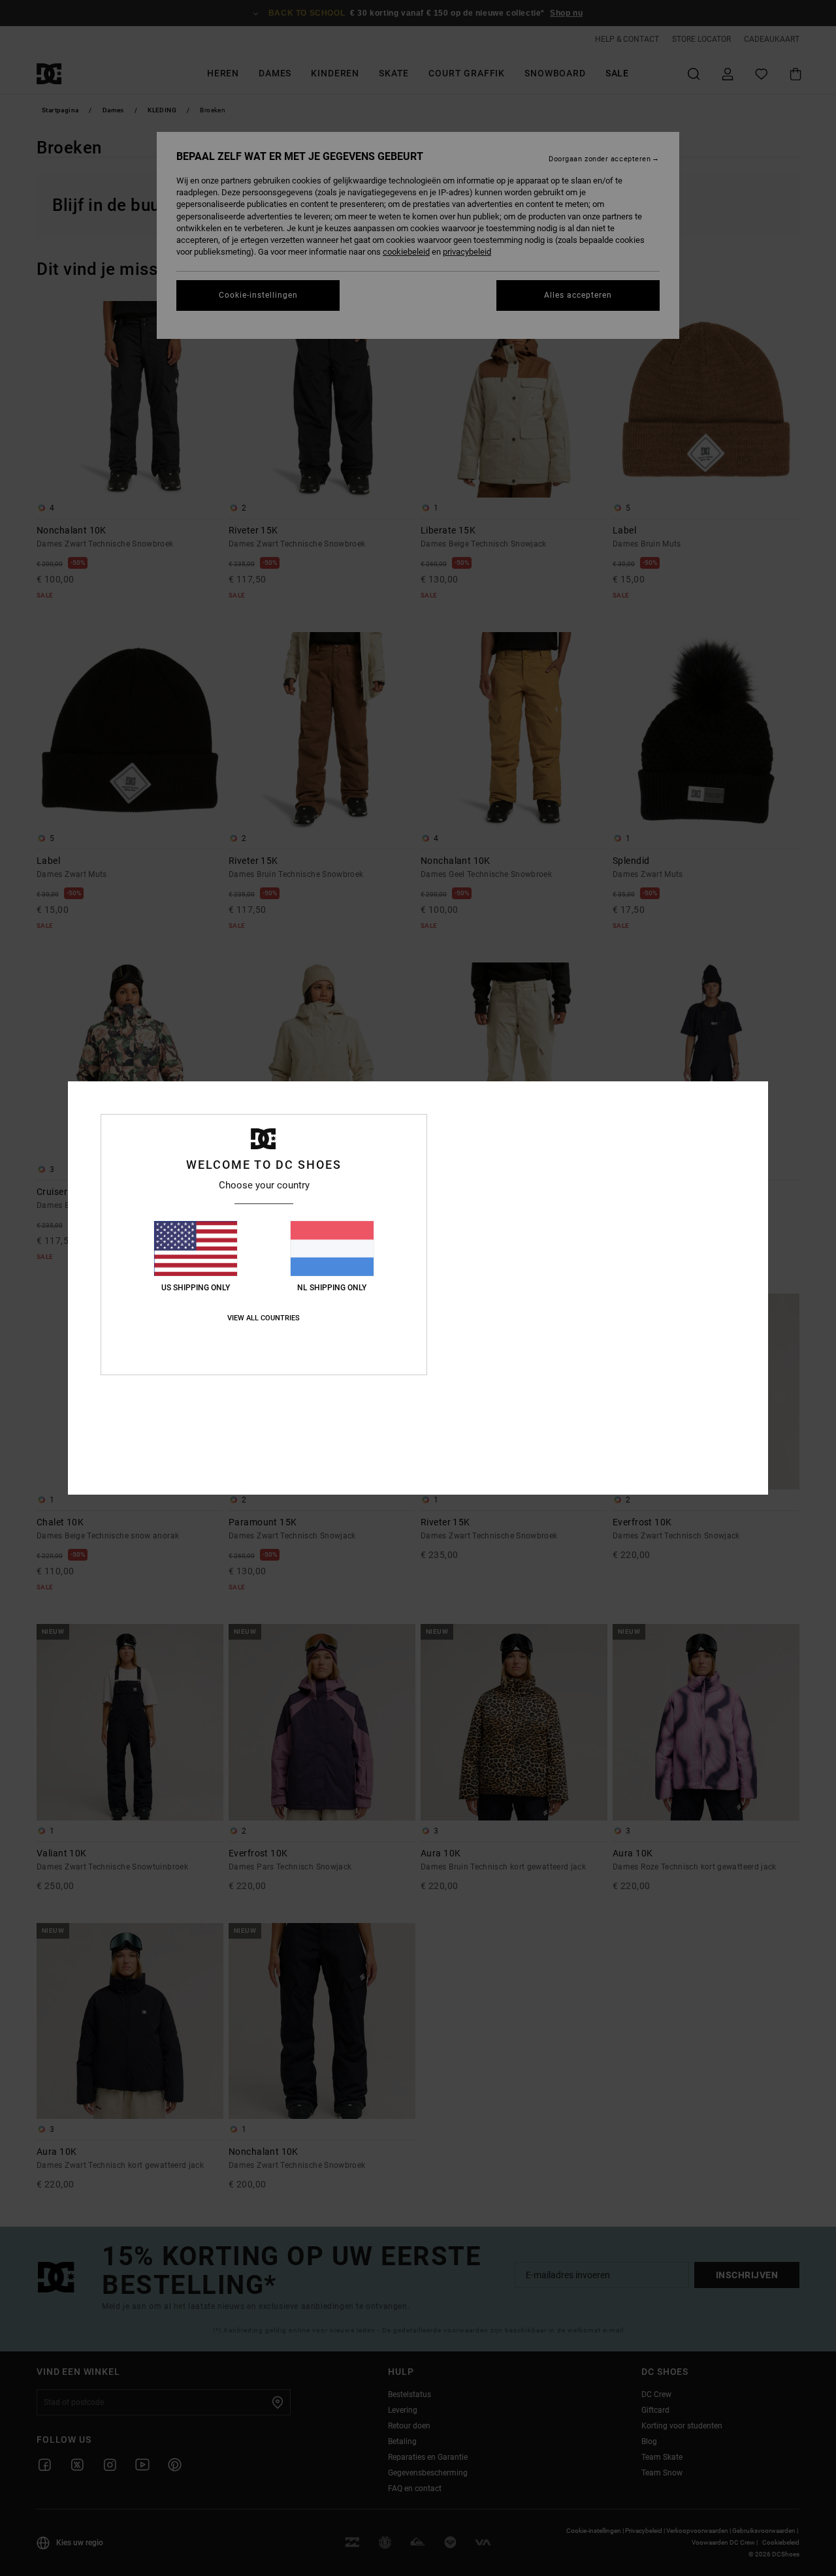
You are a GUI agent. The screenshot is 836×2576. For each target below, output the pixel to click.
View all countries (264, 1318)
